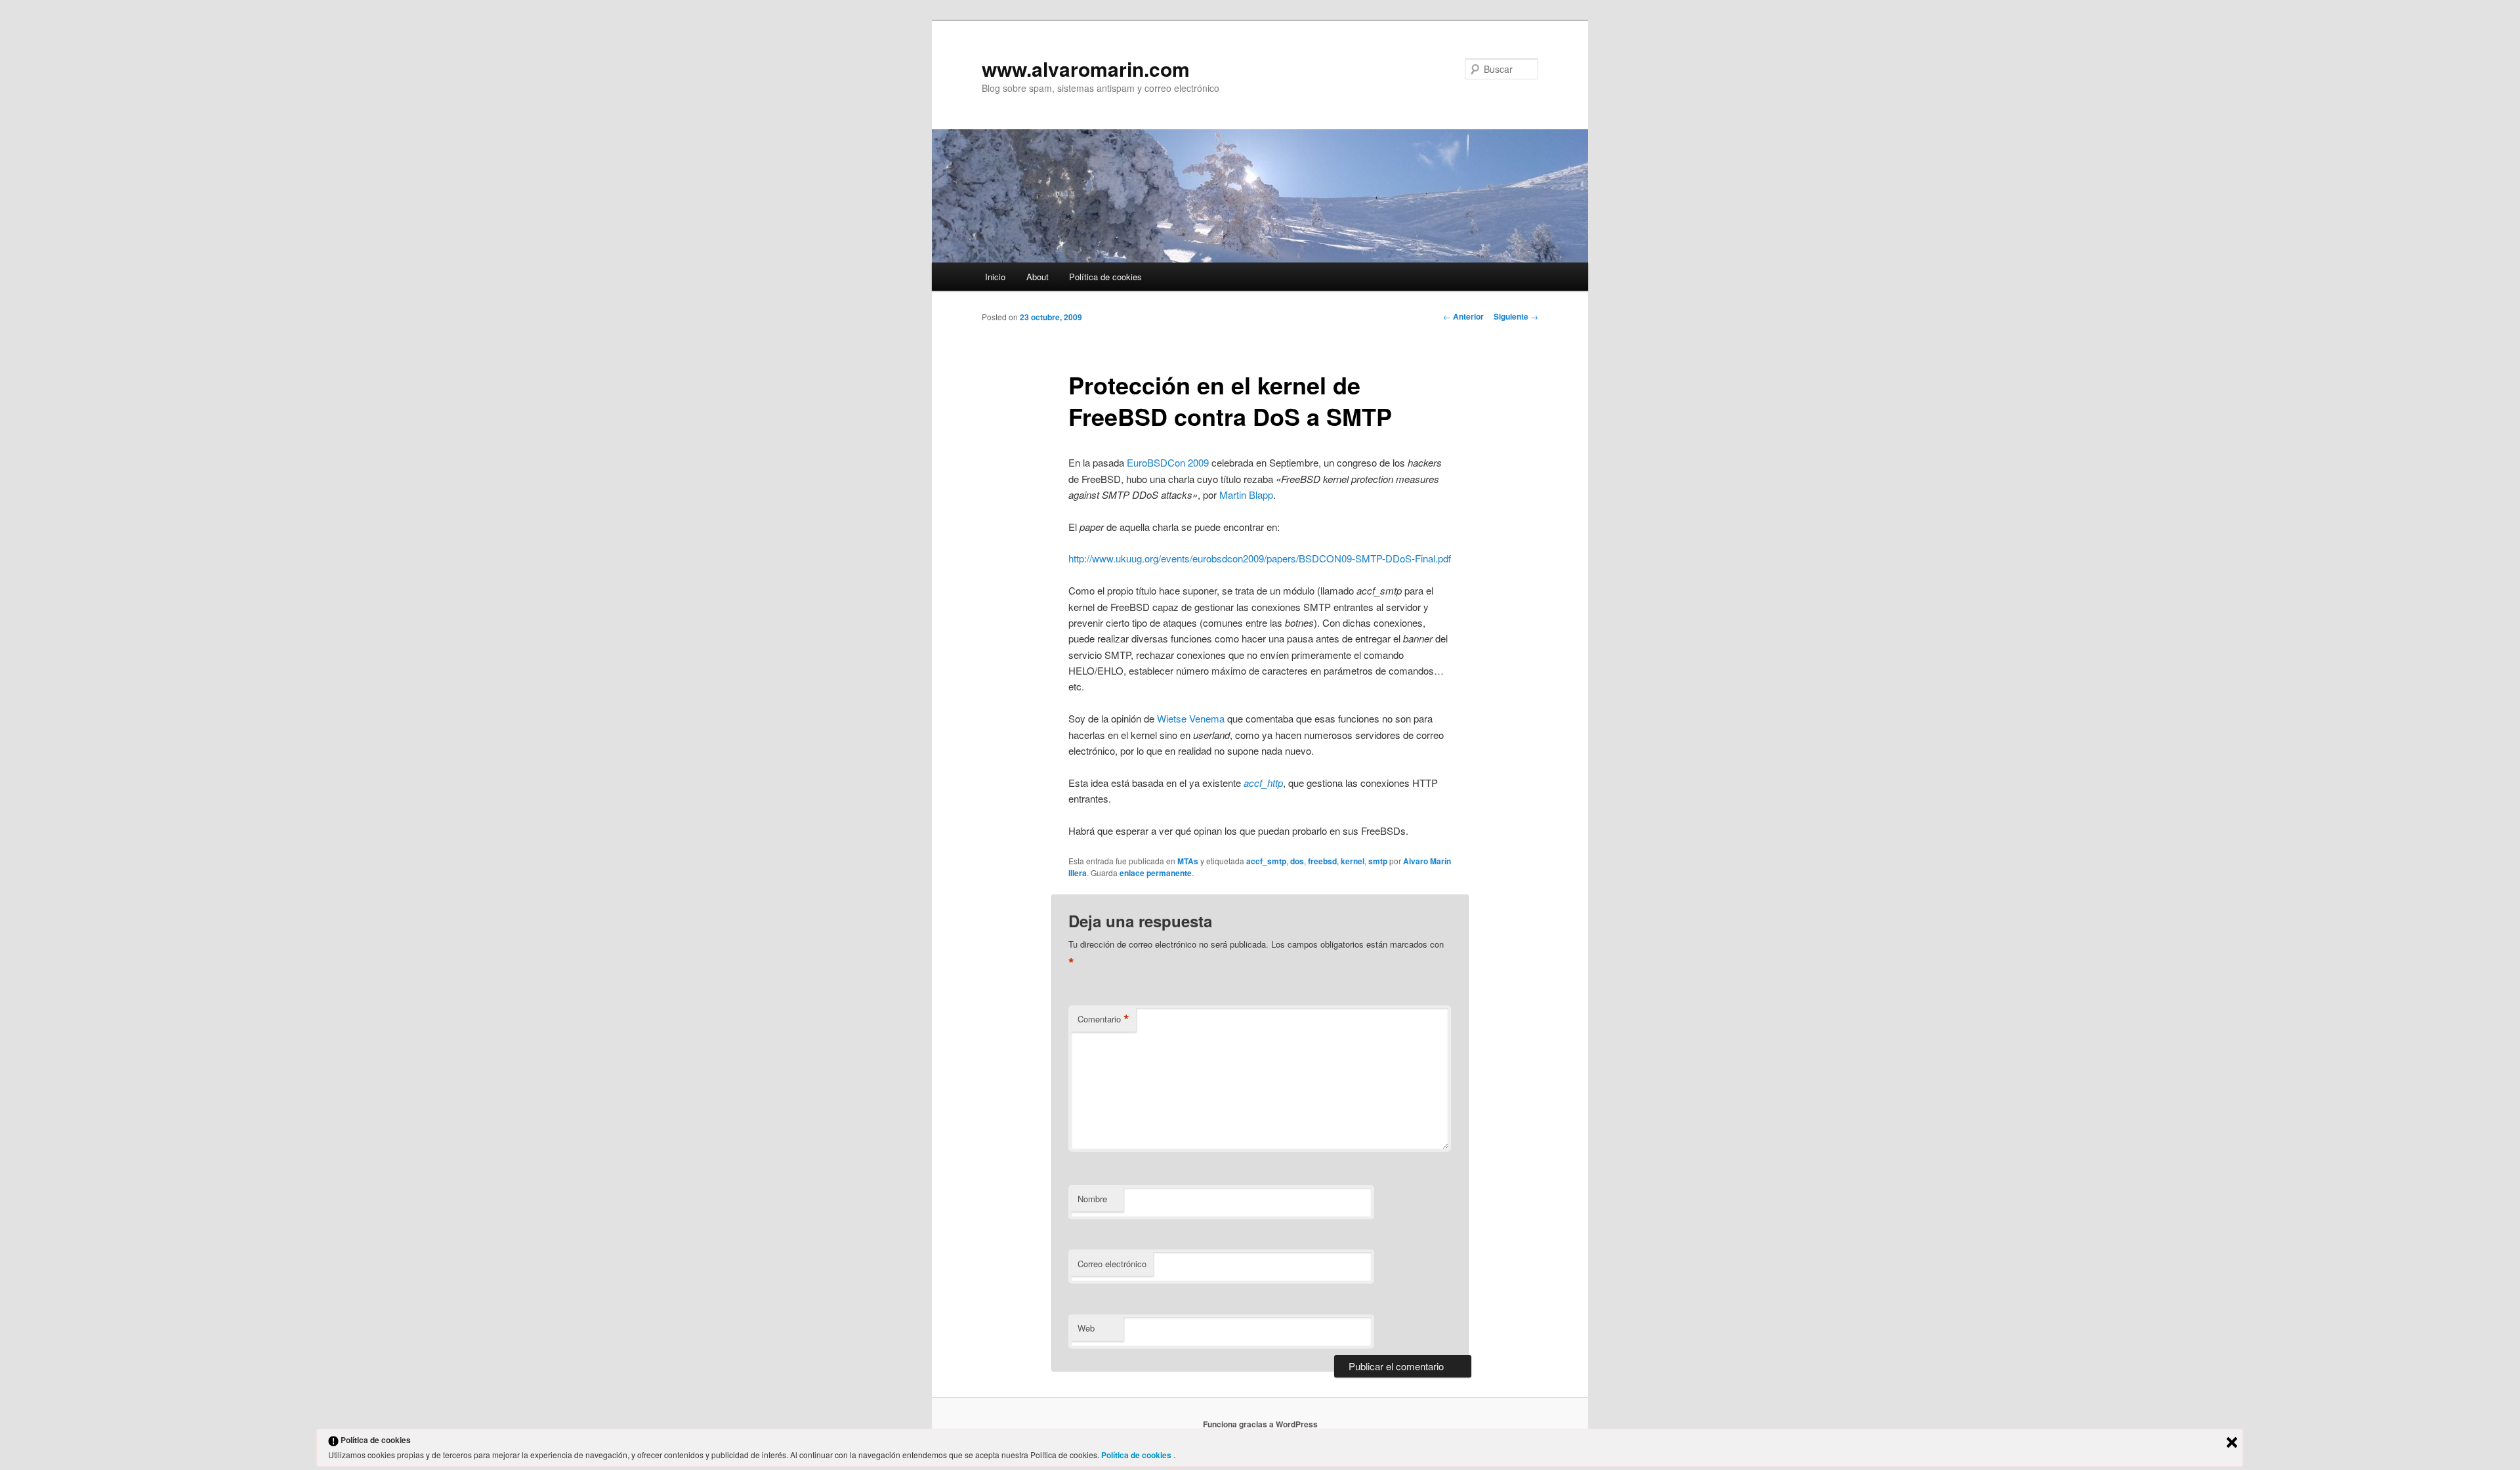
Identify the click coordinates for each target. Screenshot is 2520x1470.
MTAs (1188, 861)
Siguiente (1516, 316)
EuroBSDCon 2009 (1168, 462)
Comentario (1103, 1019)
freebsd (1322, 861)
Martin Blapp (1246, 494)
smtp (1378, 861)
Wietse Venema (1191, 718)
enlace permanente (1156, 873)
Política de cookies (1105, 277)
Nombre (1092, 1199)
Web (1086, 1328)
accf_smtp (1266, 861)
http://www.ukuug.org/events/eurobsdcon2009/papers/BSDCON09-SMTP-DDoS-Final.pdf (1260, 558)
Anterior (1463, 316)
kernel (1353, 861)
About (1038, 277)
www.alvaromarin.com (1086, 69)
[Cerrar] (2232, 1442)
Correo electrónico (1112, 1264)
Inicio (995, 277)
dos (1297, 861)
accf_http (1263, 783)
